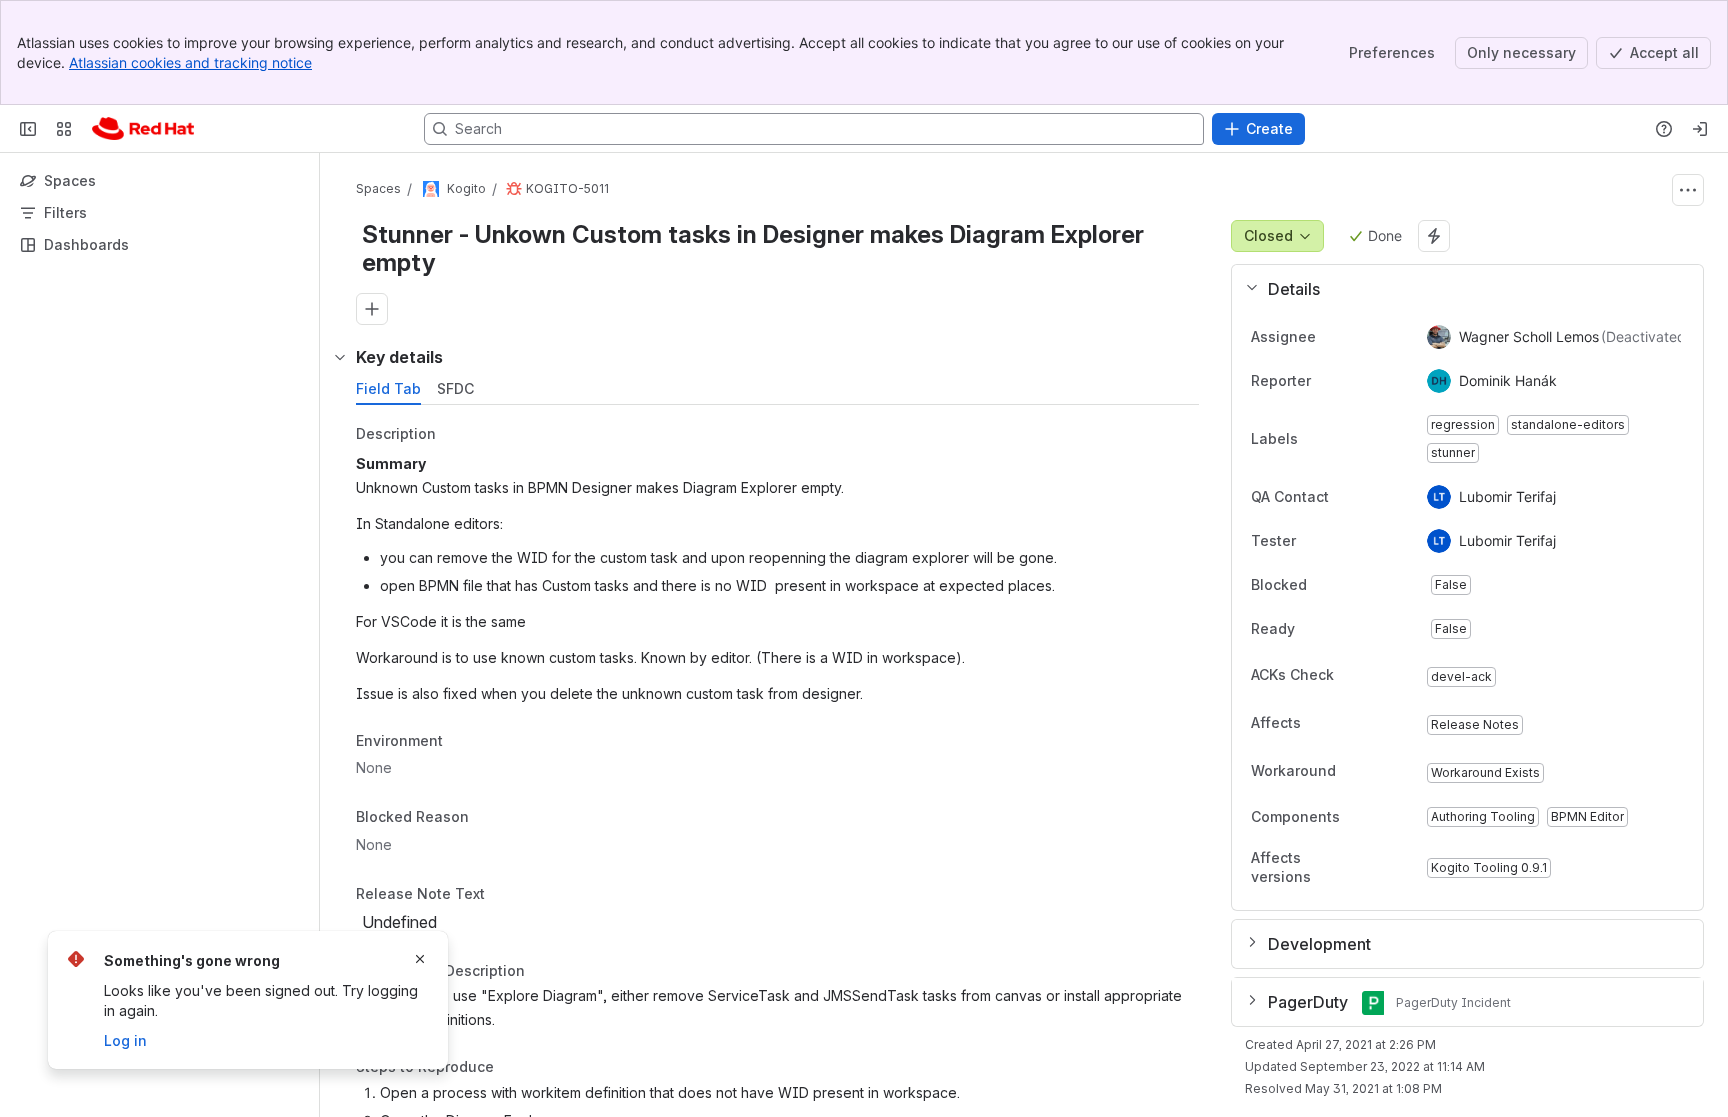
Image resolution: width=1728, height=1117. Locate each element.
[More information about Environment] (463, 742)
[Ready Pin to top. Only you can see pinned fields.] (1339, 629)
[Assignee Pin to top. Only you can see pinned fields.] (1332, 337)
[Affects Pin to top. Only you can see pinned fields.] (1345, 723)
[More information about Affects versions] (1371, 869)
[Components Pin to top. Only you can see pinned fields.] (1384, 817)
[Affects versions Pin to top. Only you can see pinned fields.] (1395, 868)
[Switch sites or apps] (64, 129)
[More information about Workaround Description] (545, 972)
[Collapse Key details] (340, 357)
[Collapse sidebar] (28, 129)
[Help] (1664, 129)
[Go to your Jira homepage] (143, 129)
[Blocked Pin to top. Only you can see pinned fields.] (1351, 585)
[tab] (388, 389)
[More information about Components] (1360, 818)
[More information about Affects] (1321, 724)
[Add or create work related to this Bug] (372, 309)
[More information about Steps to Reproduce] (514, 1068)
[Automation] (1434, 236)
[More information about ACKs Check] (1354, 676)
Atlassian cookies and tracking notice (190, 62)
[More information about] (497, 895)
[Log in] (1700, 129)
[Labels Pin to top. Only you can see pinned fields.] (1314, 439)
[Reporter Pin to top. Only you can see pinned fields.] (1327, 381)
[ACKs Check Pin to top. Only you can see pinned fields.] (1378, 675)
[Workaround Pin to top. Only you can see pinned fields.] (1380, 771)
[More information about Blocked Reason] (489, 819)
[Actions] (1688, 190)
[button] (1459, 289)
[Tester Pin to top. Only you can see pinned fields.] (1340, 541)
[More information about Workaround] (1356, 772)
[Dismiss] (420, 959)
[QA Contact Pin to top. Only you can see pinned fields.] (1373, 497)
